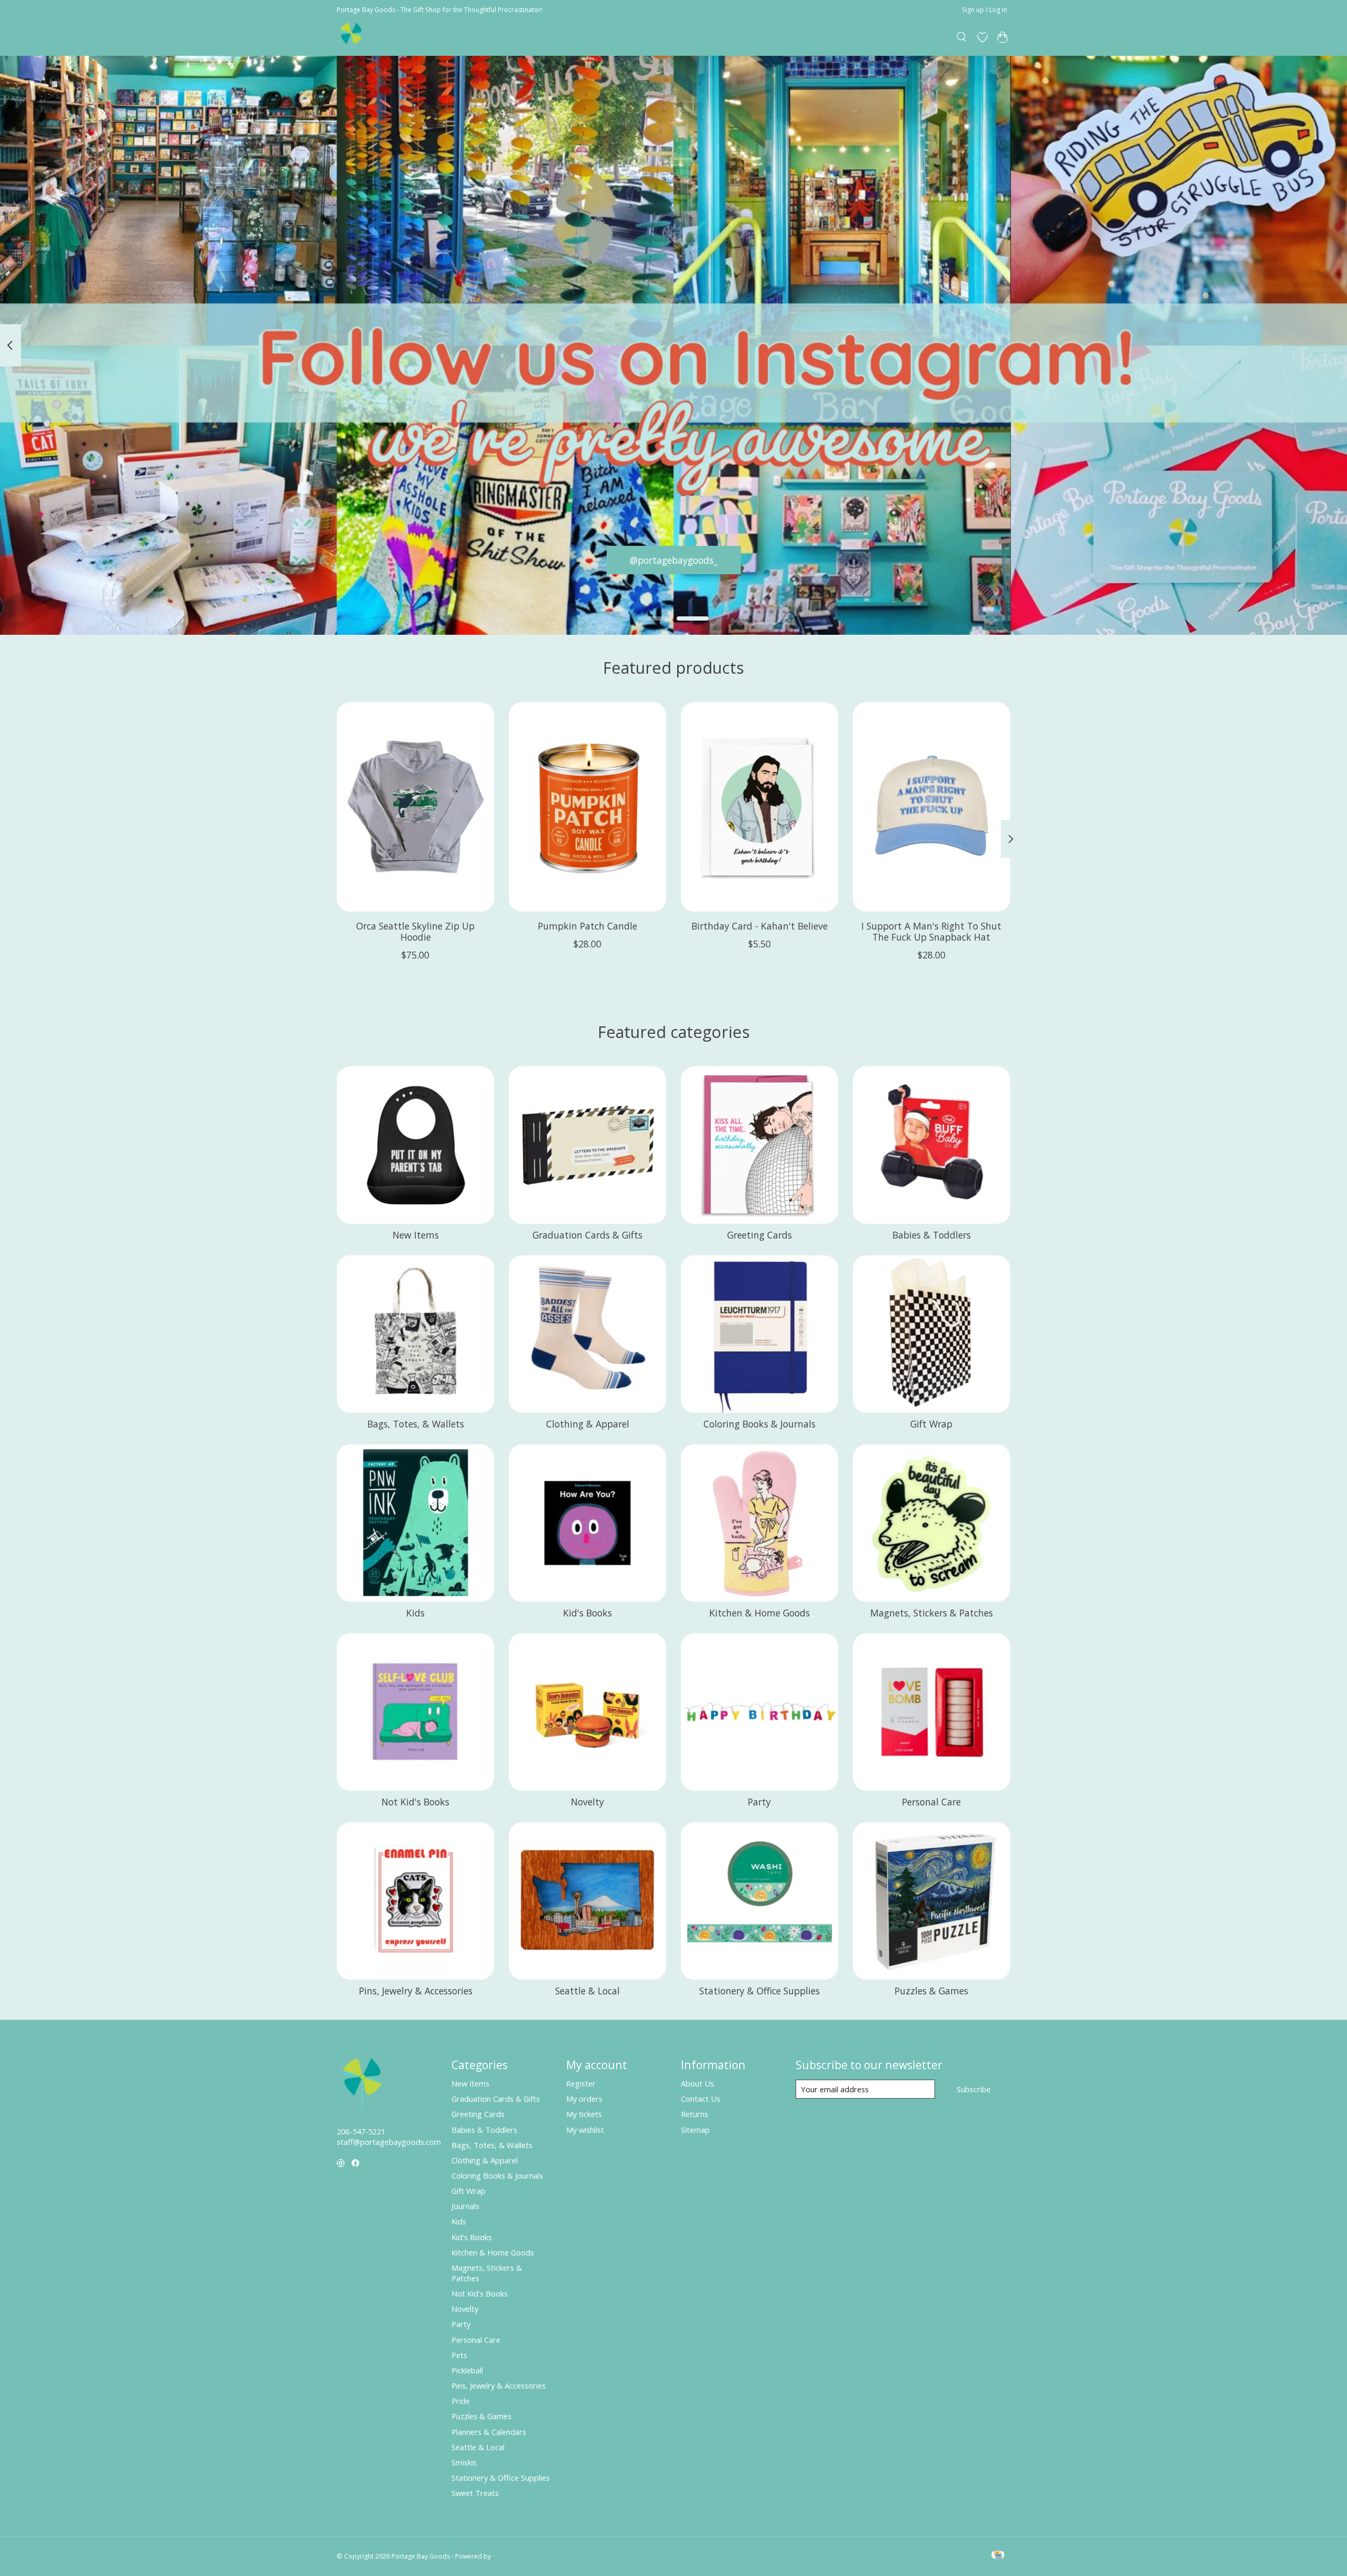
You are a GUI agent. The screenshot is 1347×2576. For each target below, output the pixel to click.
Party (759, 1802)
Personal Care (931, 1802)
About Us (697, 2083)
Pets (459, 2355)
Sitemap (695, 2130)
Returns (695, 2114)
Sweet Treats (475, 2493)
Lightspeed (509, 2556)
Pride (461, 2401)
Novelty (587, 1802)
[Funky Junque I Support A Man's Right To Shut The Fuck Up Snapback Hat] (932, 807)
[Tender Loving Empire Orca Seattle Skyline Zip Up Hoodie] (415, 807)
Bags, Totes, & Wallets (416, 1424)
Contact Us (701, 2099)
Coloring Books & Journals (760, 1424)
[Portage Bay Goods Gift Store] (352, 37)
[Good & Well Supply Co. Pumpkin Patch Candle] (587, 807)
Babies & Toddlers (932, 1235)
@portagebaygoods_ (674, 560)
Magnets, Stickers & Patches (932, 1613)
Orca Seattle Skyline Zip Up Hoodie (415, 931)
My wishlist (585, 2130)
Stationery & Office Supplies (760, 1991)
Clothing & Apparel (588, 1424)
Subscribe (974, 2089)
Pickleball (467, 2370)
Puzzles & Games (931, 1991)
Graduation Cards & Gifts (587, 1235)
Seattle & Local (587, 1991)
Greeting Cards (760, 1235)
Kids (415, 1613)
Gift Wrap (931, 1424)
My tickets (584, 2114)
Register (581, 2083)
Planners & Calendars (489, 2432)
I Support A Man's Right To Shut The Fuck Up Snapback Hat (931, 931)
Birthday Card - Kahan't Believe (760, 926)
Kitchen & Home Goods (760, 1613)
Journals (465, 2206)
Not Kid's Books (415, 1802)
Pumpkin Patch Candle (587, 926)
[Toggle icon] (962, 37)
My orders (584, 2099)
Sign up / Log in (984, 10)
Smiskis (464, 2462)
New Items (416, 1235)
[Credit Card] (998, 2556)
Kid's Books (587, 1613)
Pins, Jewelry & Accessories (416, 1991)
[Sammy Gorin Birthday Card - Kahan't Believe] (760, 807)
